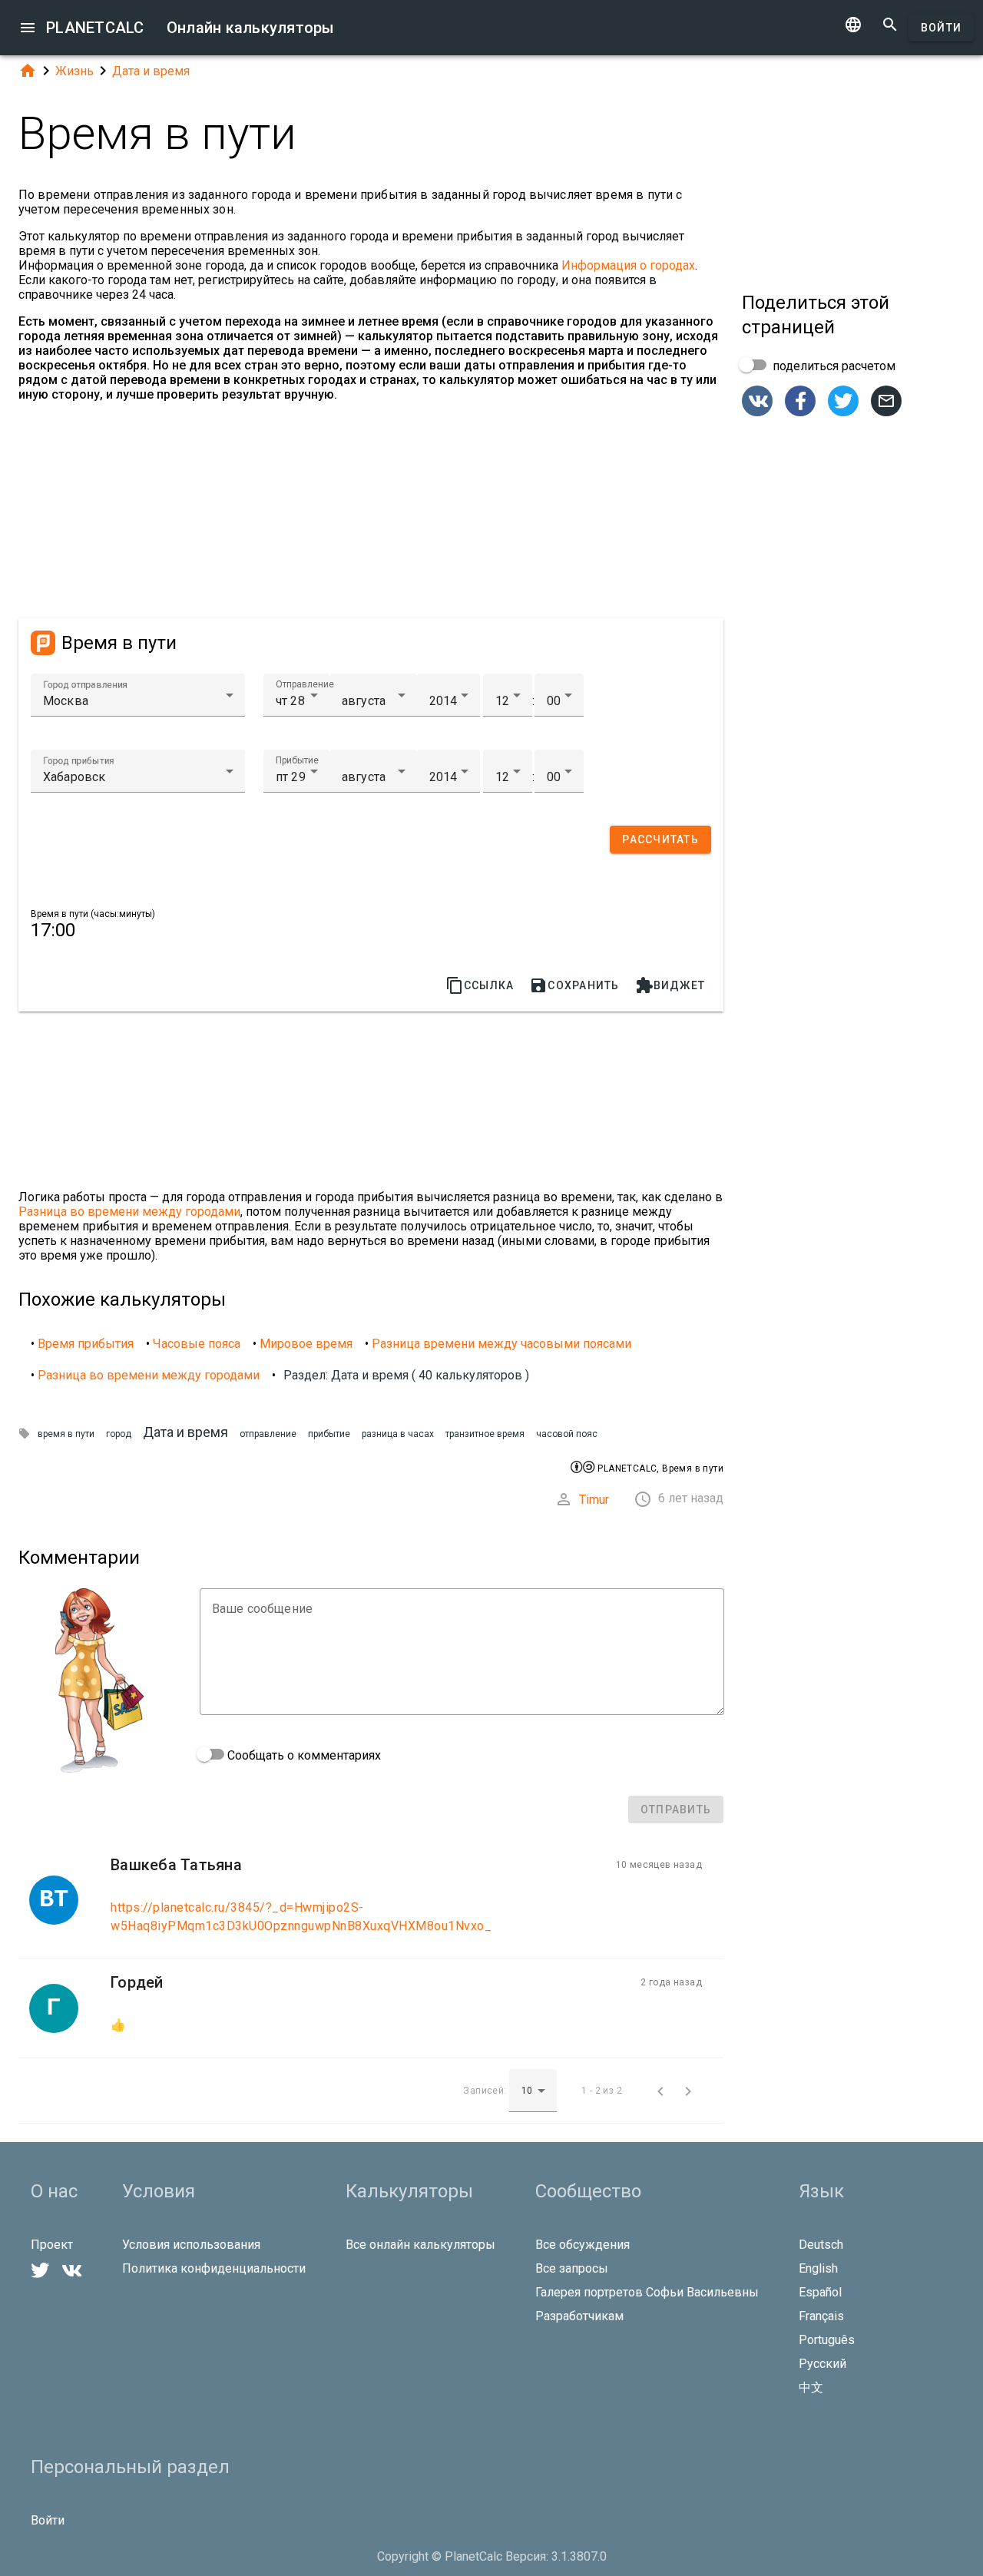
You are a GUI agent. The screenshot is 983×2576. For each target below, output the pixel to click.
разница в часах (398, 1434)
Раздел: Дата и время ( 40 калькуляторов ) (406, 1375)
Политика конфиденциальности (214, 2268)
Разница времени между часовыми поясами (501, 1344)
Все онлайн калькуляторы (420, 2245)
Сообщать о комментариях (303, 1755)
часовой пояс (567, 1434)
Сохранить (574, 985)
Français (821, 2316)
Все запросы (572, 2268)
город (119, 1434)
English (818, 2268)
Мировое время (306, 1344)
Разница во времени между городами (129, 1212)
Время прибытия (86, 1344)
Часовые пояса (197, 1344)
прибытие (329, 1434)
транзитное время (485, 1434)
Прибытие (297, 760)
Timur (594, 1500)
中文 (811, 2387)
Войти (941, 28)
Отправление (305, 684)
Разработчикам (579, 2316)
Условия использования (191, 2245)
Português (827, 2340)
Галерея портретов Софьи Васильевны (647, 2292)
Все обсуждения (583, 2245)
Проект (52, 2245)
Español (820, 2292)
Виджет (670, 985)
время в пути (66, 1434)
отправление (268, 1434)
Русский (822, 2364)
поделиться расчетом (832, 366)
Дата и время (151, 71)
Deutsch (821, 2245)
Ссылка (480, 985)
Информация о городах (628, 265)
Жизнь (74, 71)
